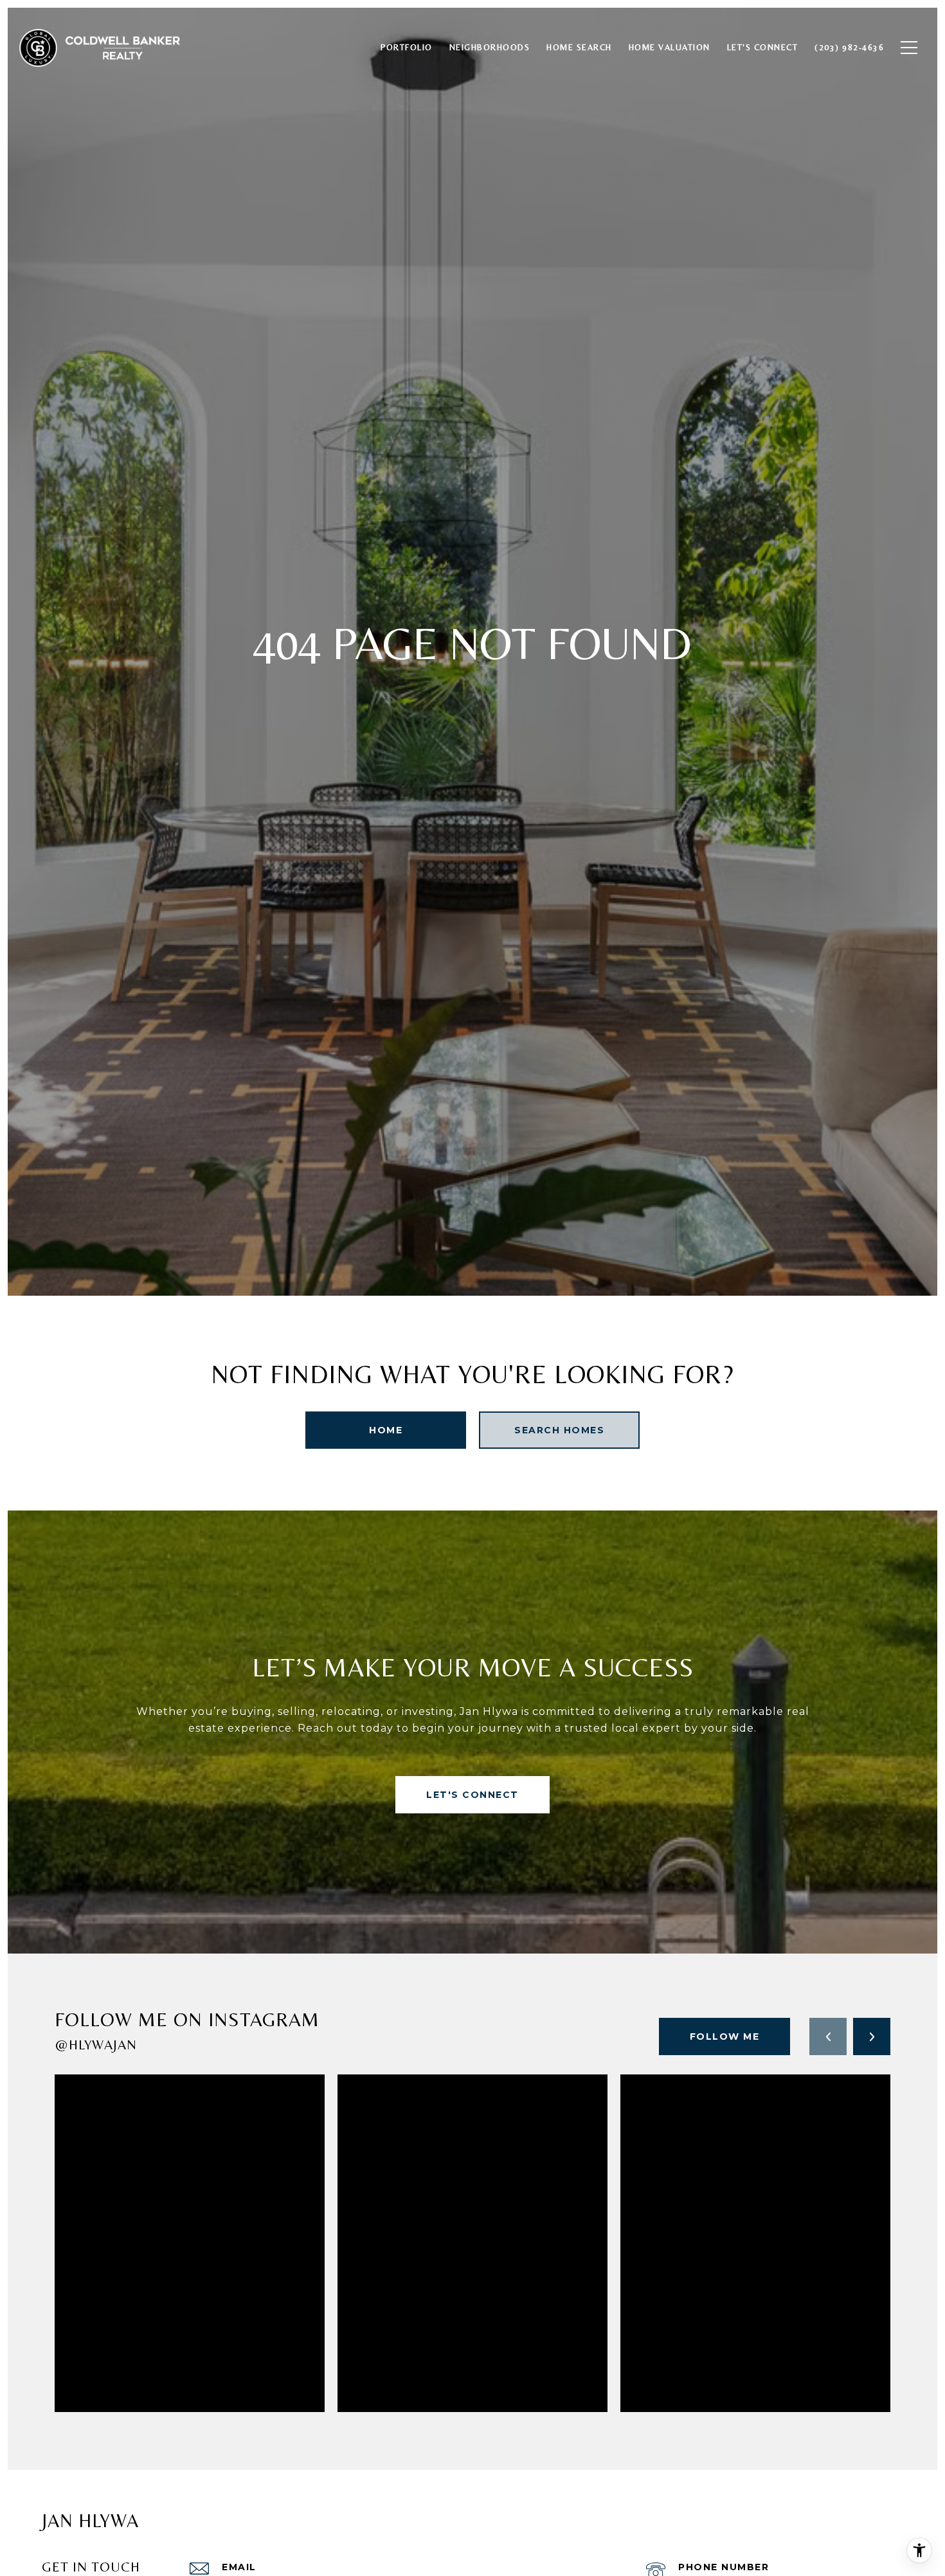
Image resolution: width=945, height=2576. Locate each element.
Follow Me (725, 2036)
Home (386, 1430)
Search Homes (559, 1430)
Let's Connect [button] (473, 1795)
